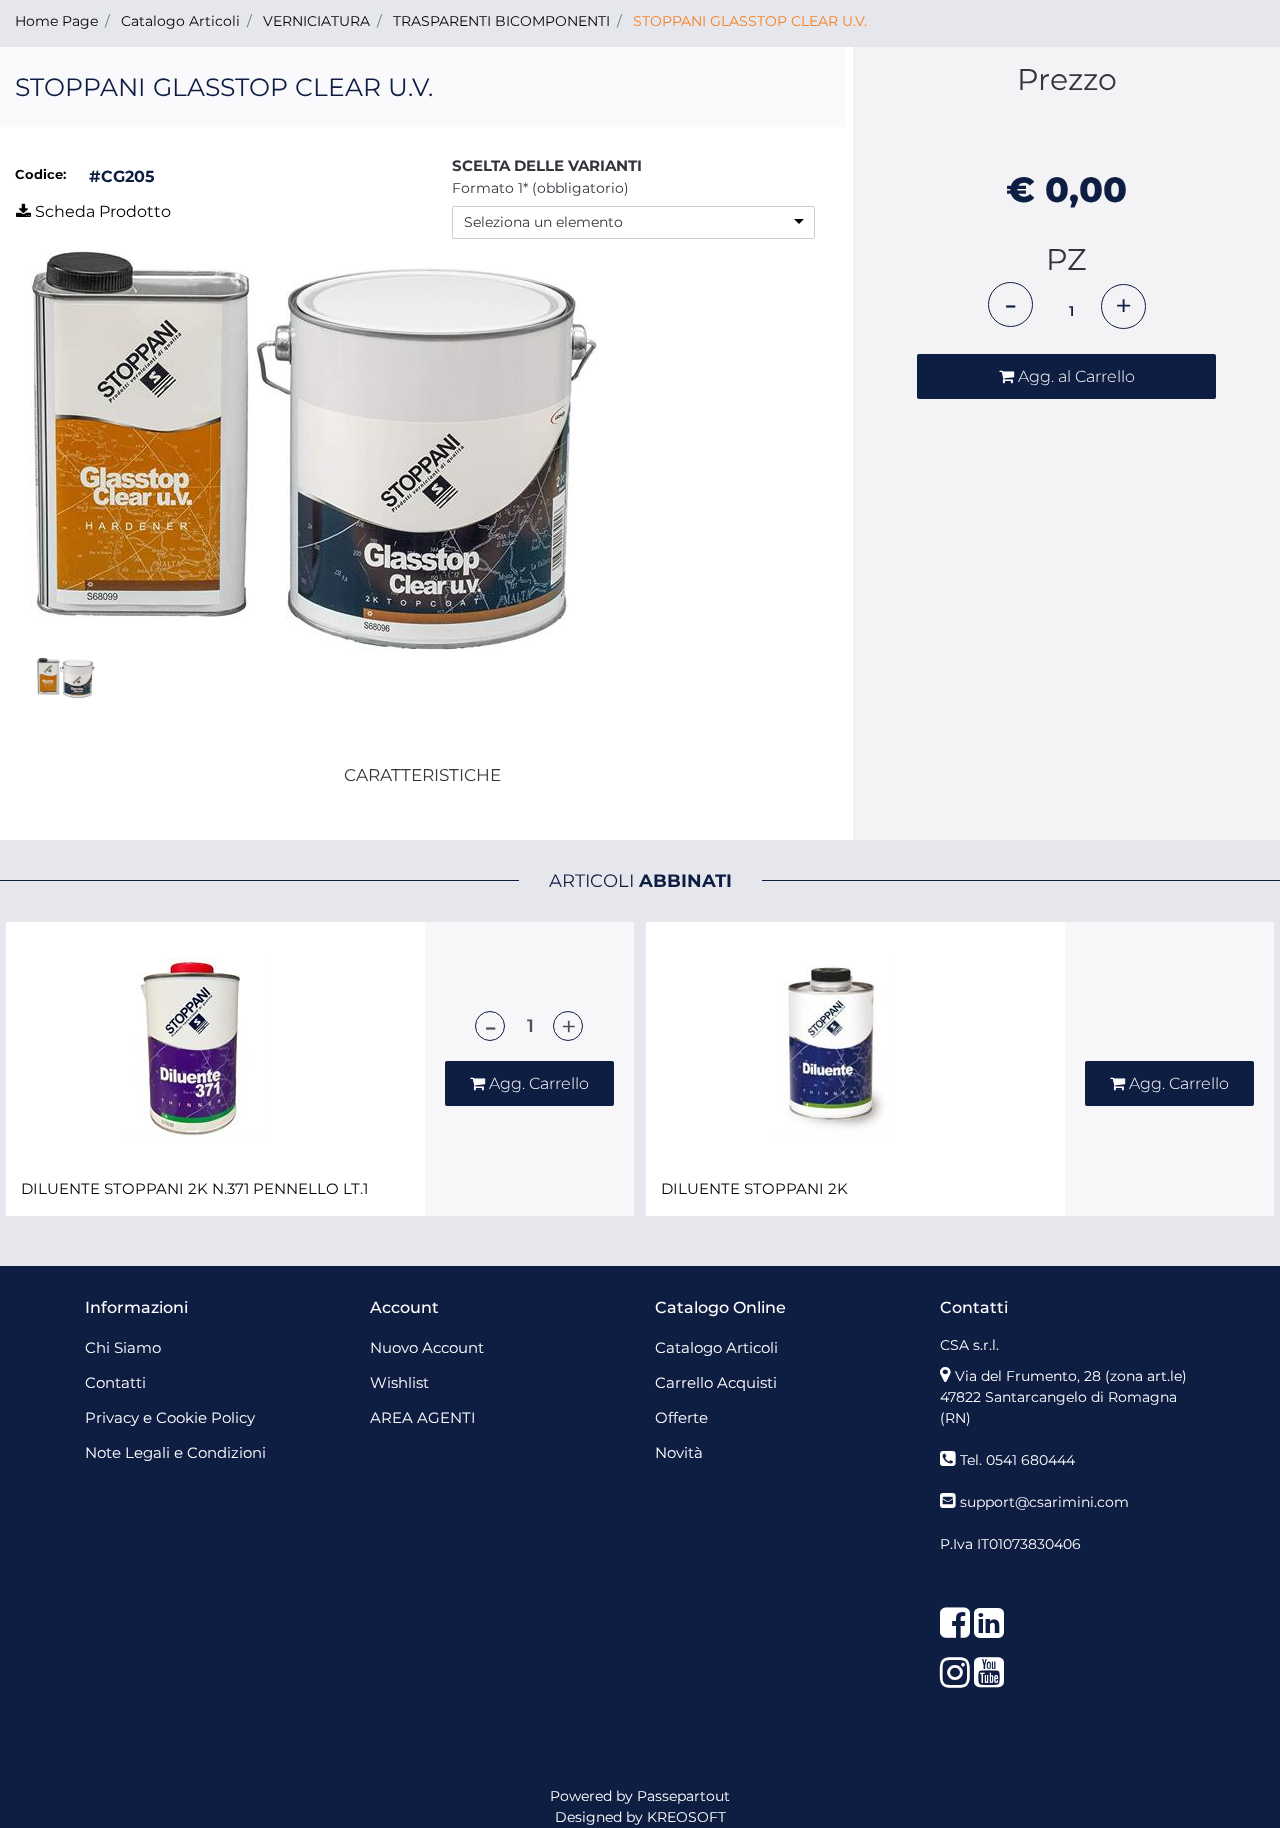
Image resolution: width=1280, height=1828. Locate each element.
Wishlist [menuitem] (399, 1382)
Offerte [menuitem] (681, 1417)
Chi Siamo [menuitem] (123, 1347)
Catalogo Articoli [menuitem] (716, 1347)
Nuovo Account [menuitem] (427, 1347)
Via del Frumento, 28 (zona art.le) (1071, 1376)
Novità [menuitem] (679, 1452)
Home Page (56, 21)
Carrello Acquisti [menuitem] (716, 1382)
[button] (314, 451)
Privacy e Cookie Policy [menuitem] (170, 1417)
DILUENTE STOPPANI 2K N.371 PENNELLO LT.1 (194, 1189)
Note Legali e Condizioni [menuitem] (175, 1452)
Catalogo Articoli (180, 21)
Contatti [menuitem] (115, 1382)
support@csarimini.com (1044, 1502)
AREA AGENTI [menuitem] (423, 1417)
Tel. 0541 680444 (1017, 1460)
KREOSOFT (686, 1817)
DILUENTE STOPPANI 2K (754, 1189)
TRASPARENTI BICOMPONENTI (501, 21)
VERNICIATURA (316, 21)
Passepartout (683, 1796)
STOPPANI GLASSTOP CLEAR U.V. (750, 21)
